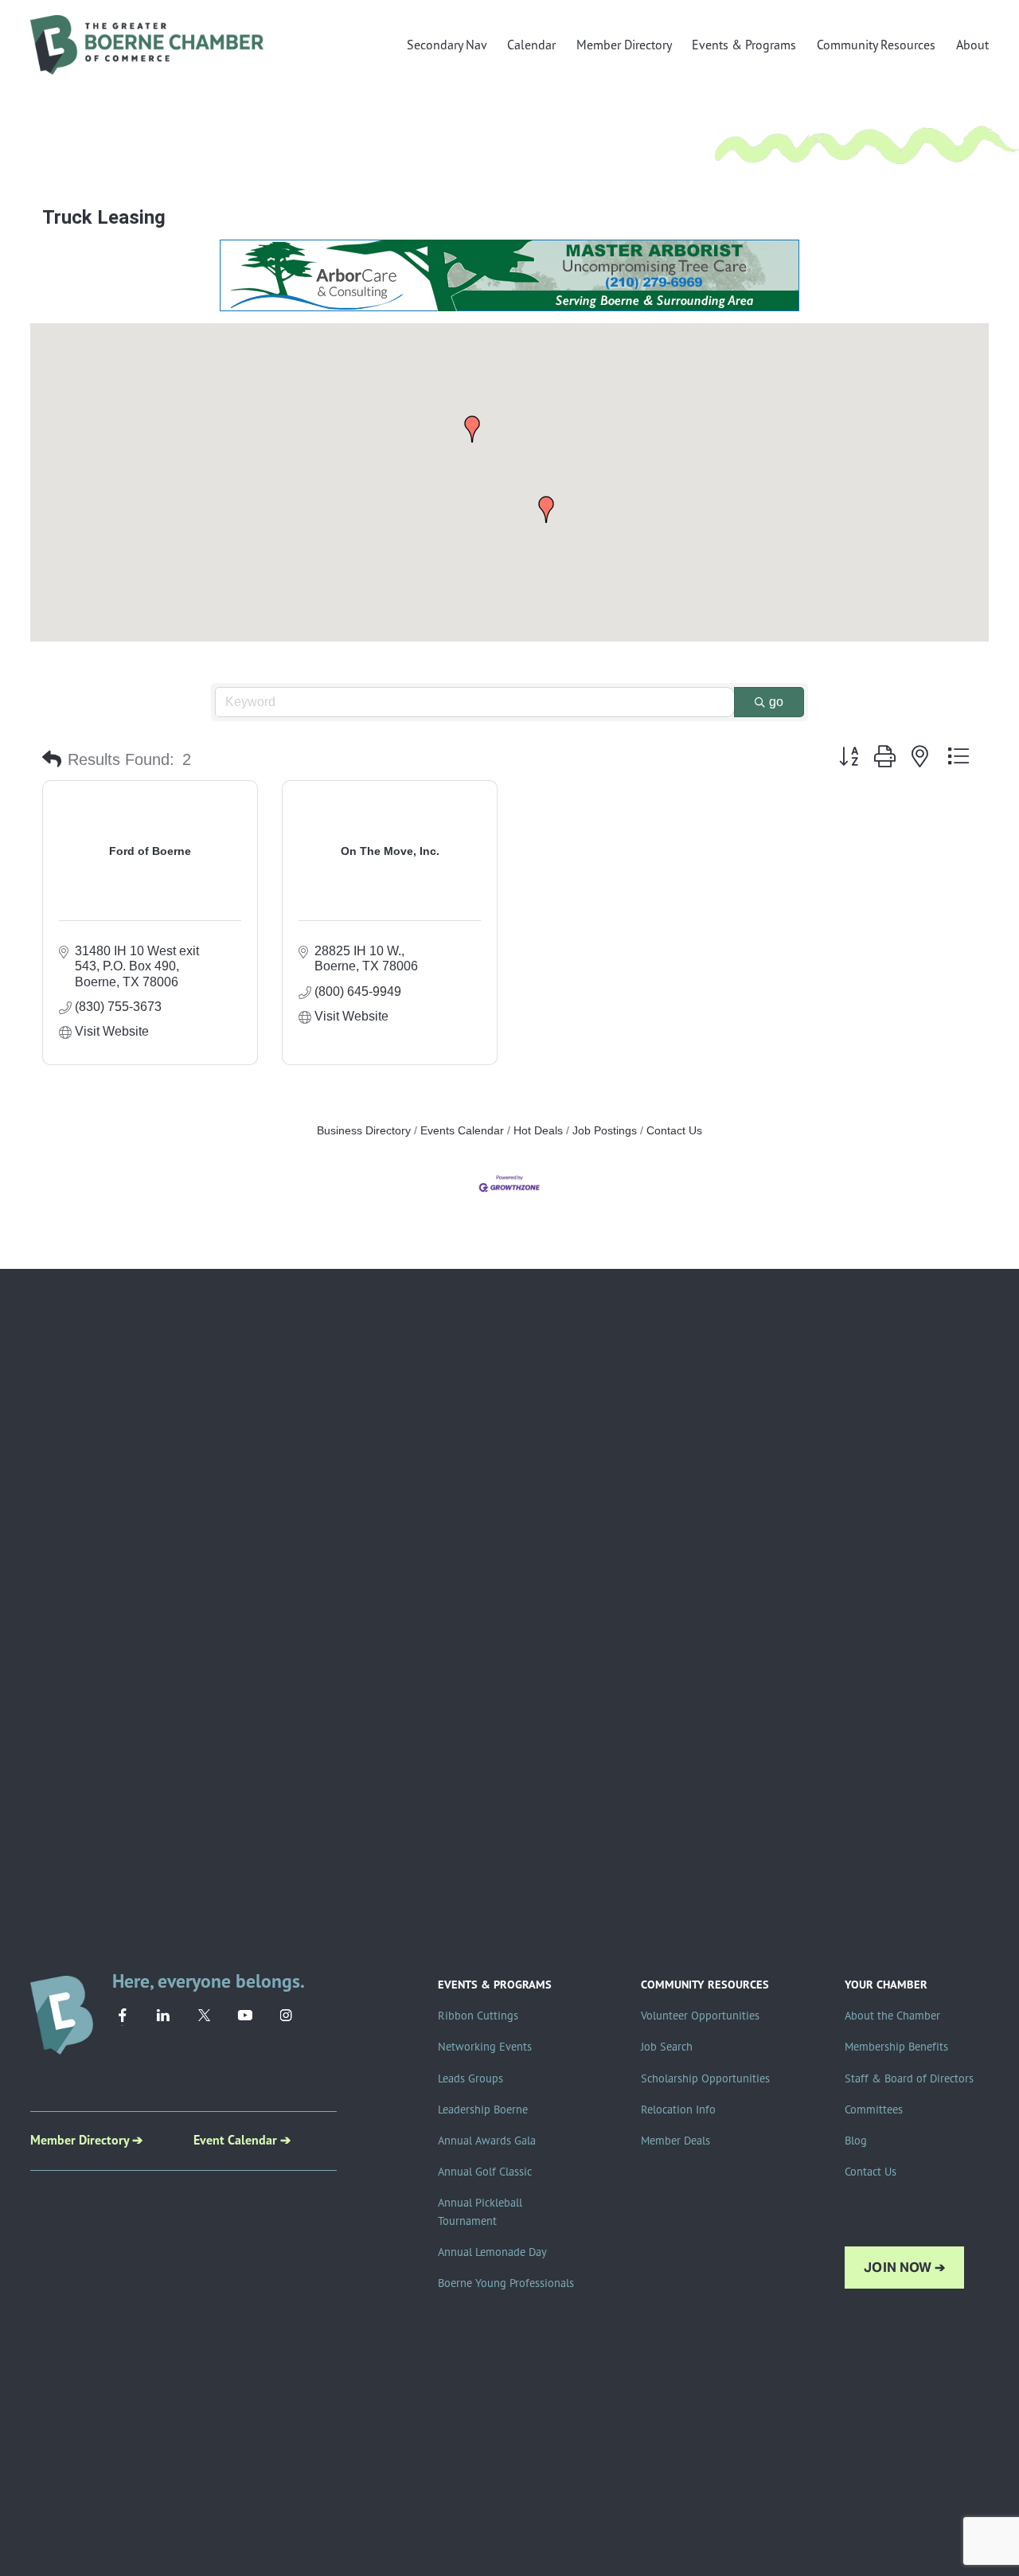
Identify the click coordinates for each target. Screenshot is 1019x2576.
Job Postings (605, 1131)
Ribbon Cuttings (478, 2016)
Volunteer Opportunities (700, 2016)
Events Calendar (462, 1131)
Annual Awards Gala (487, 2141)
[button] (472, 429)
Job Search (667, 2047)
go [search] (776, 702)
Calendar (531, 45)
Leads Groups (470, 2078)
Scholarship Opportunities (705, 2078)
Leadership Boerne (483, 2110)
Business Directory (364, 1131)
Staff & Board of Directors (909, 2078)
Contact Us (674, 1131)
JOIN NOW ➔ (904, 2268)
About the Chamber (892, 2016)
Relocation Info (678, 2110)
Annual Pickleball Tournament (480, 2212)
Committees (874, 2110)
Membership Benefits (896, 2047)
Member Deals (675, 2141)
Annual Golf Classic (485, 2172)
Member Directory (624, 45)
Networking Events (485, 2047)
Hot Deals (538, 1131)
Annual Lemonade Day (492, 2252)
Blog (856, 2141)
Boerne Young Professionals (506, 2283)
